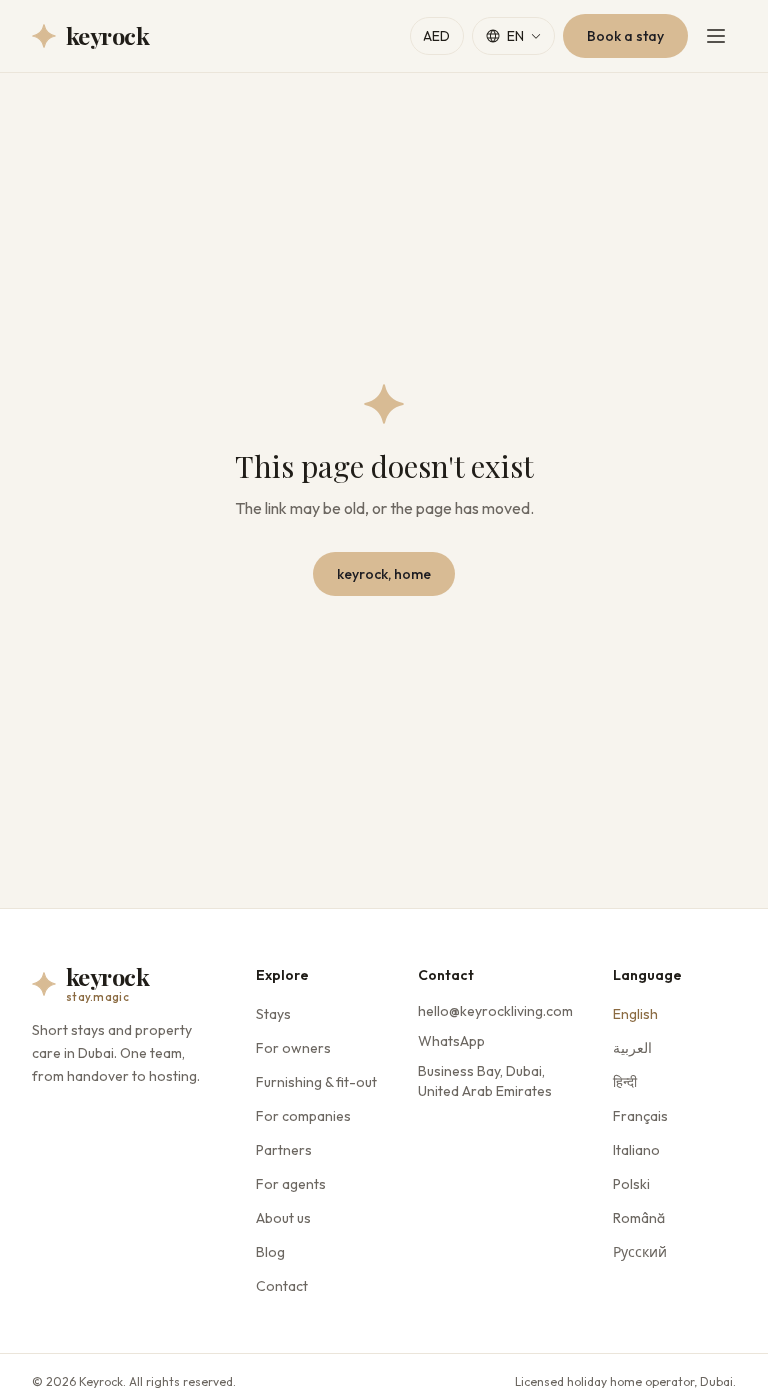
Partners (284, 1150)
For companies (303, 1116)
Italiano (636, 1150)
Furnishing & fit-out (316, 1082)
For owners (293, 1048)
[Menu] (716, 36)
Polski (631, 1184)
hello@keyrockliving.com (495, 1011)
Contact (282, 1286)
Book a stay (625, 36)
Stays (273, 1014)
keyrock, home (384, 574)
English (635, 1014)
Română (639, 1218)
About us (283, 1218)
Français (640, 1116)
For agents (291, 1184)
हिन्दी (625, 1082)
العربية (632, 1048)
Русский (640, 1252)
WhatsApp (451, 1041)
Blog (270, 1252)
